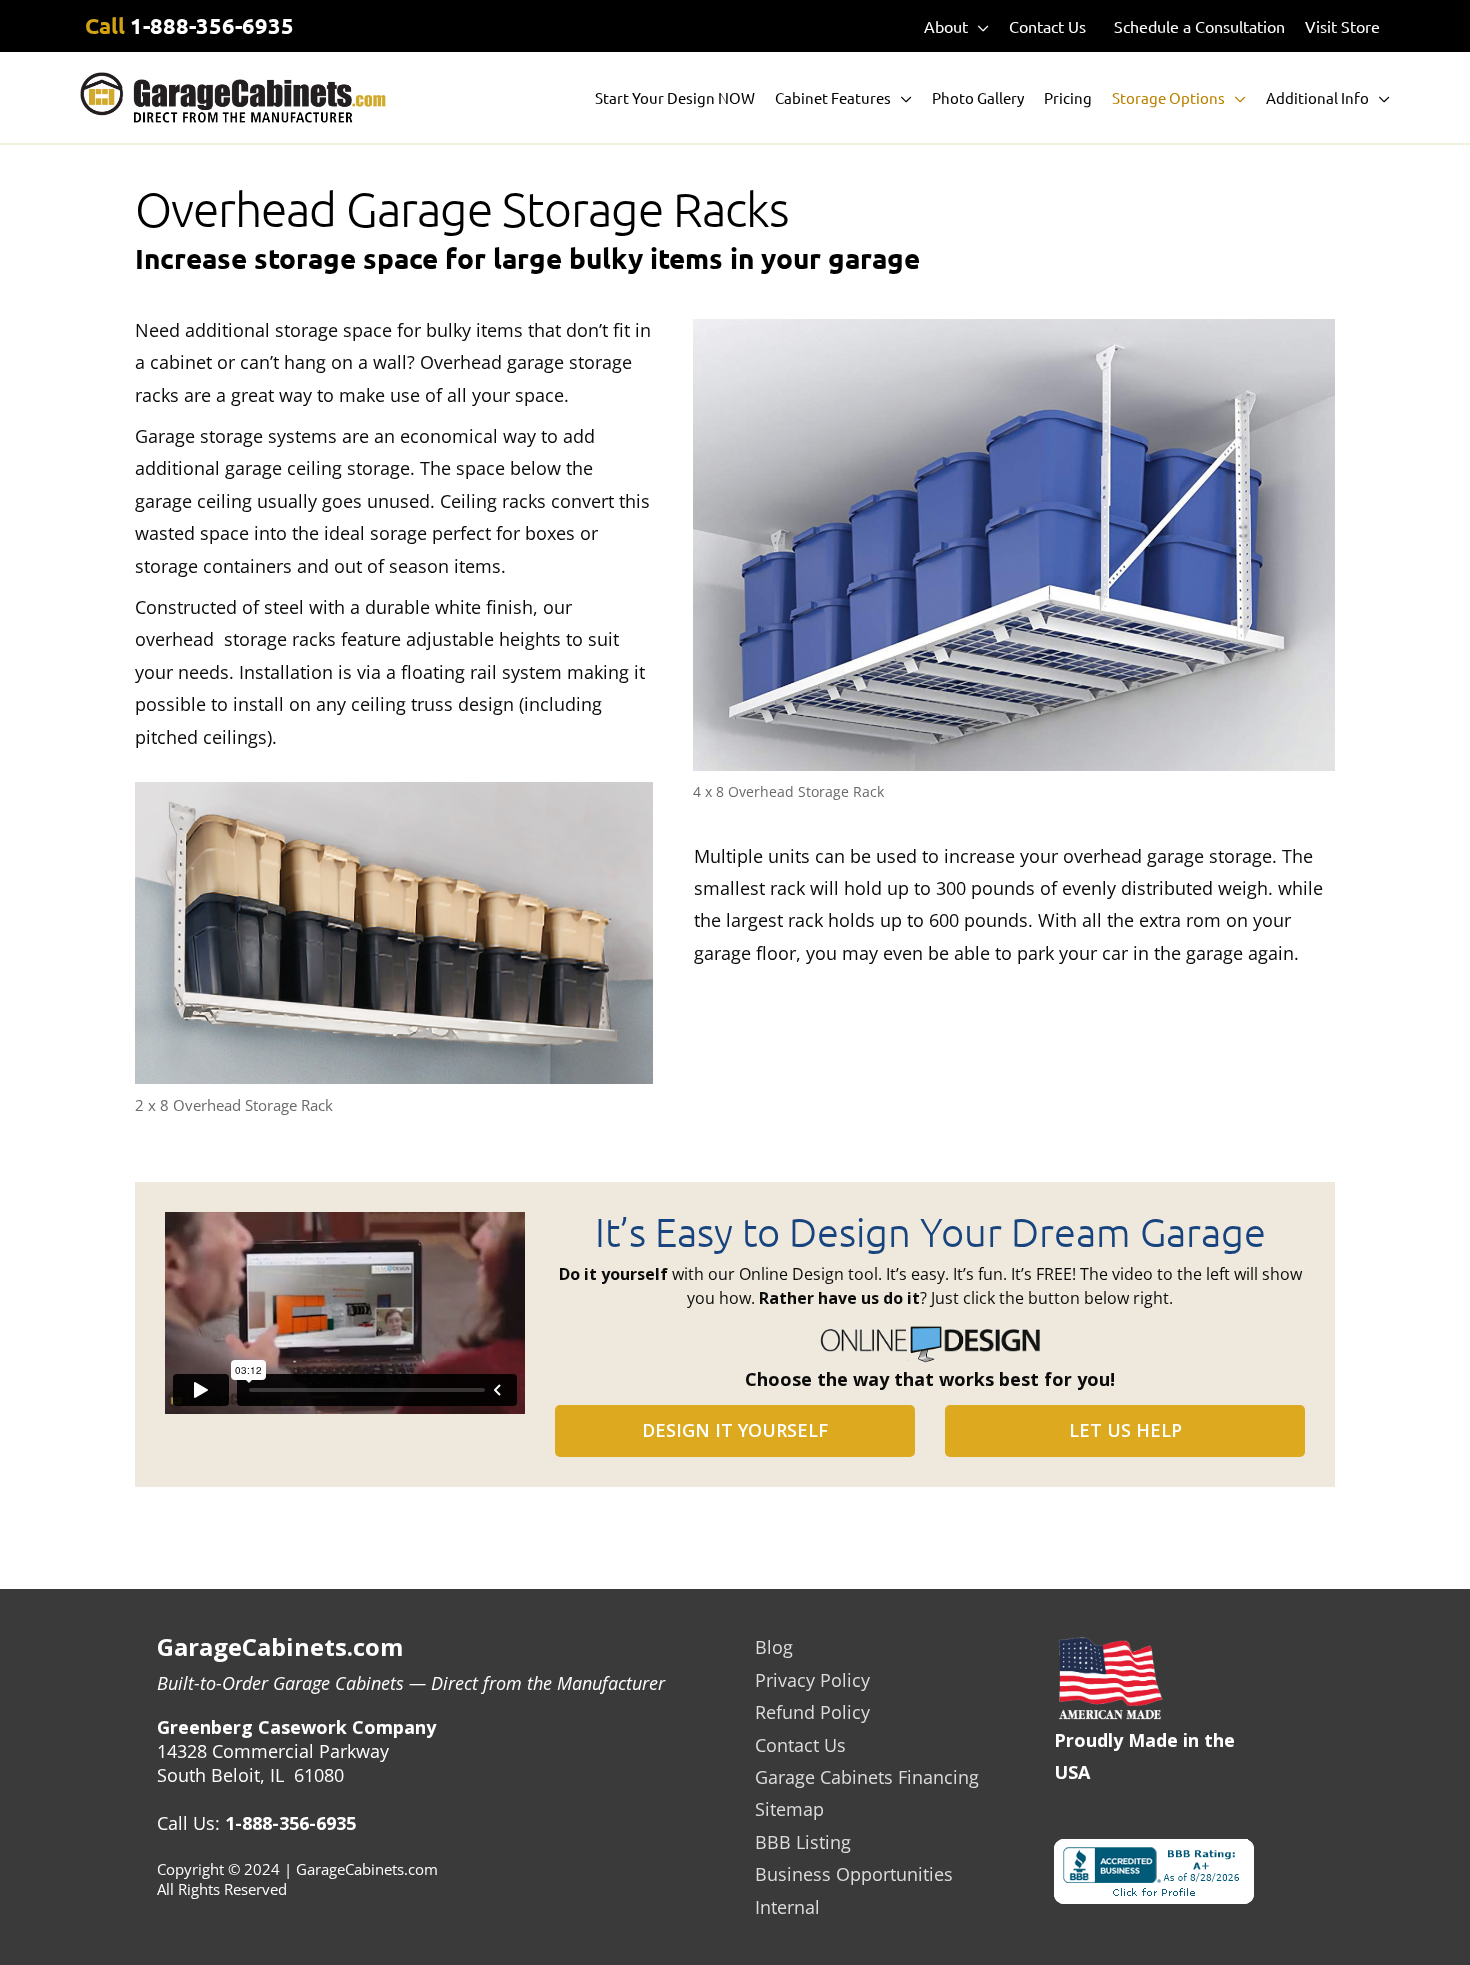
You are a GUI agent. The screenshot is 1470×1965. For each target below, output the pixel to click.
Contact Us (800, 1745)
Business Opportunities (854, 1874)
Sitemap (789, 1809)
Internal (787, 1907)
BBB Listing (803, 1842)
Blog (774, 1647)
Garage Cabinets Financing (867, 1777)
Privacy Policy (812, 1680)
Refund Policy (812, 1712)
